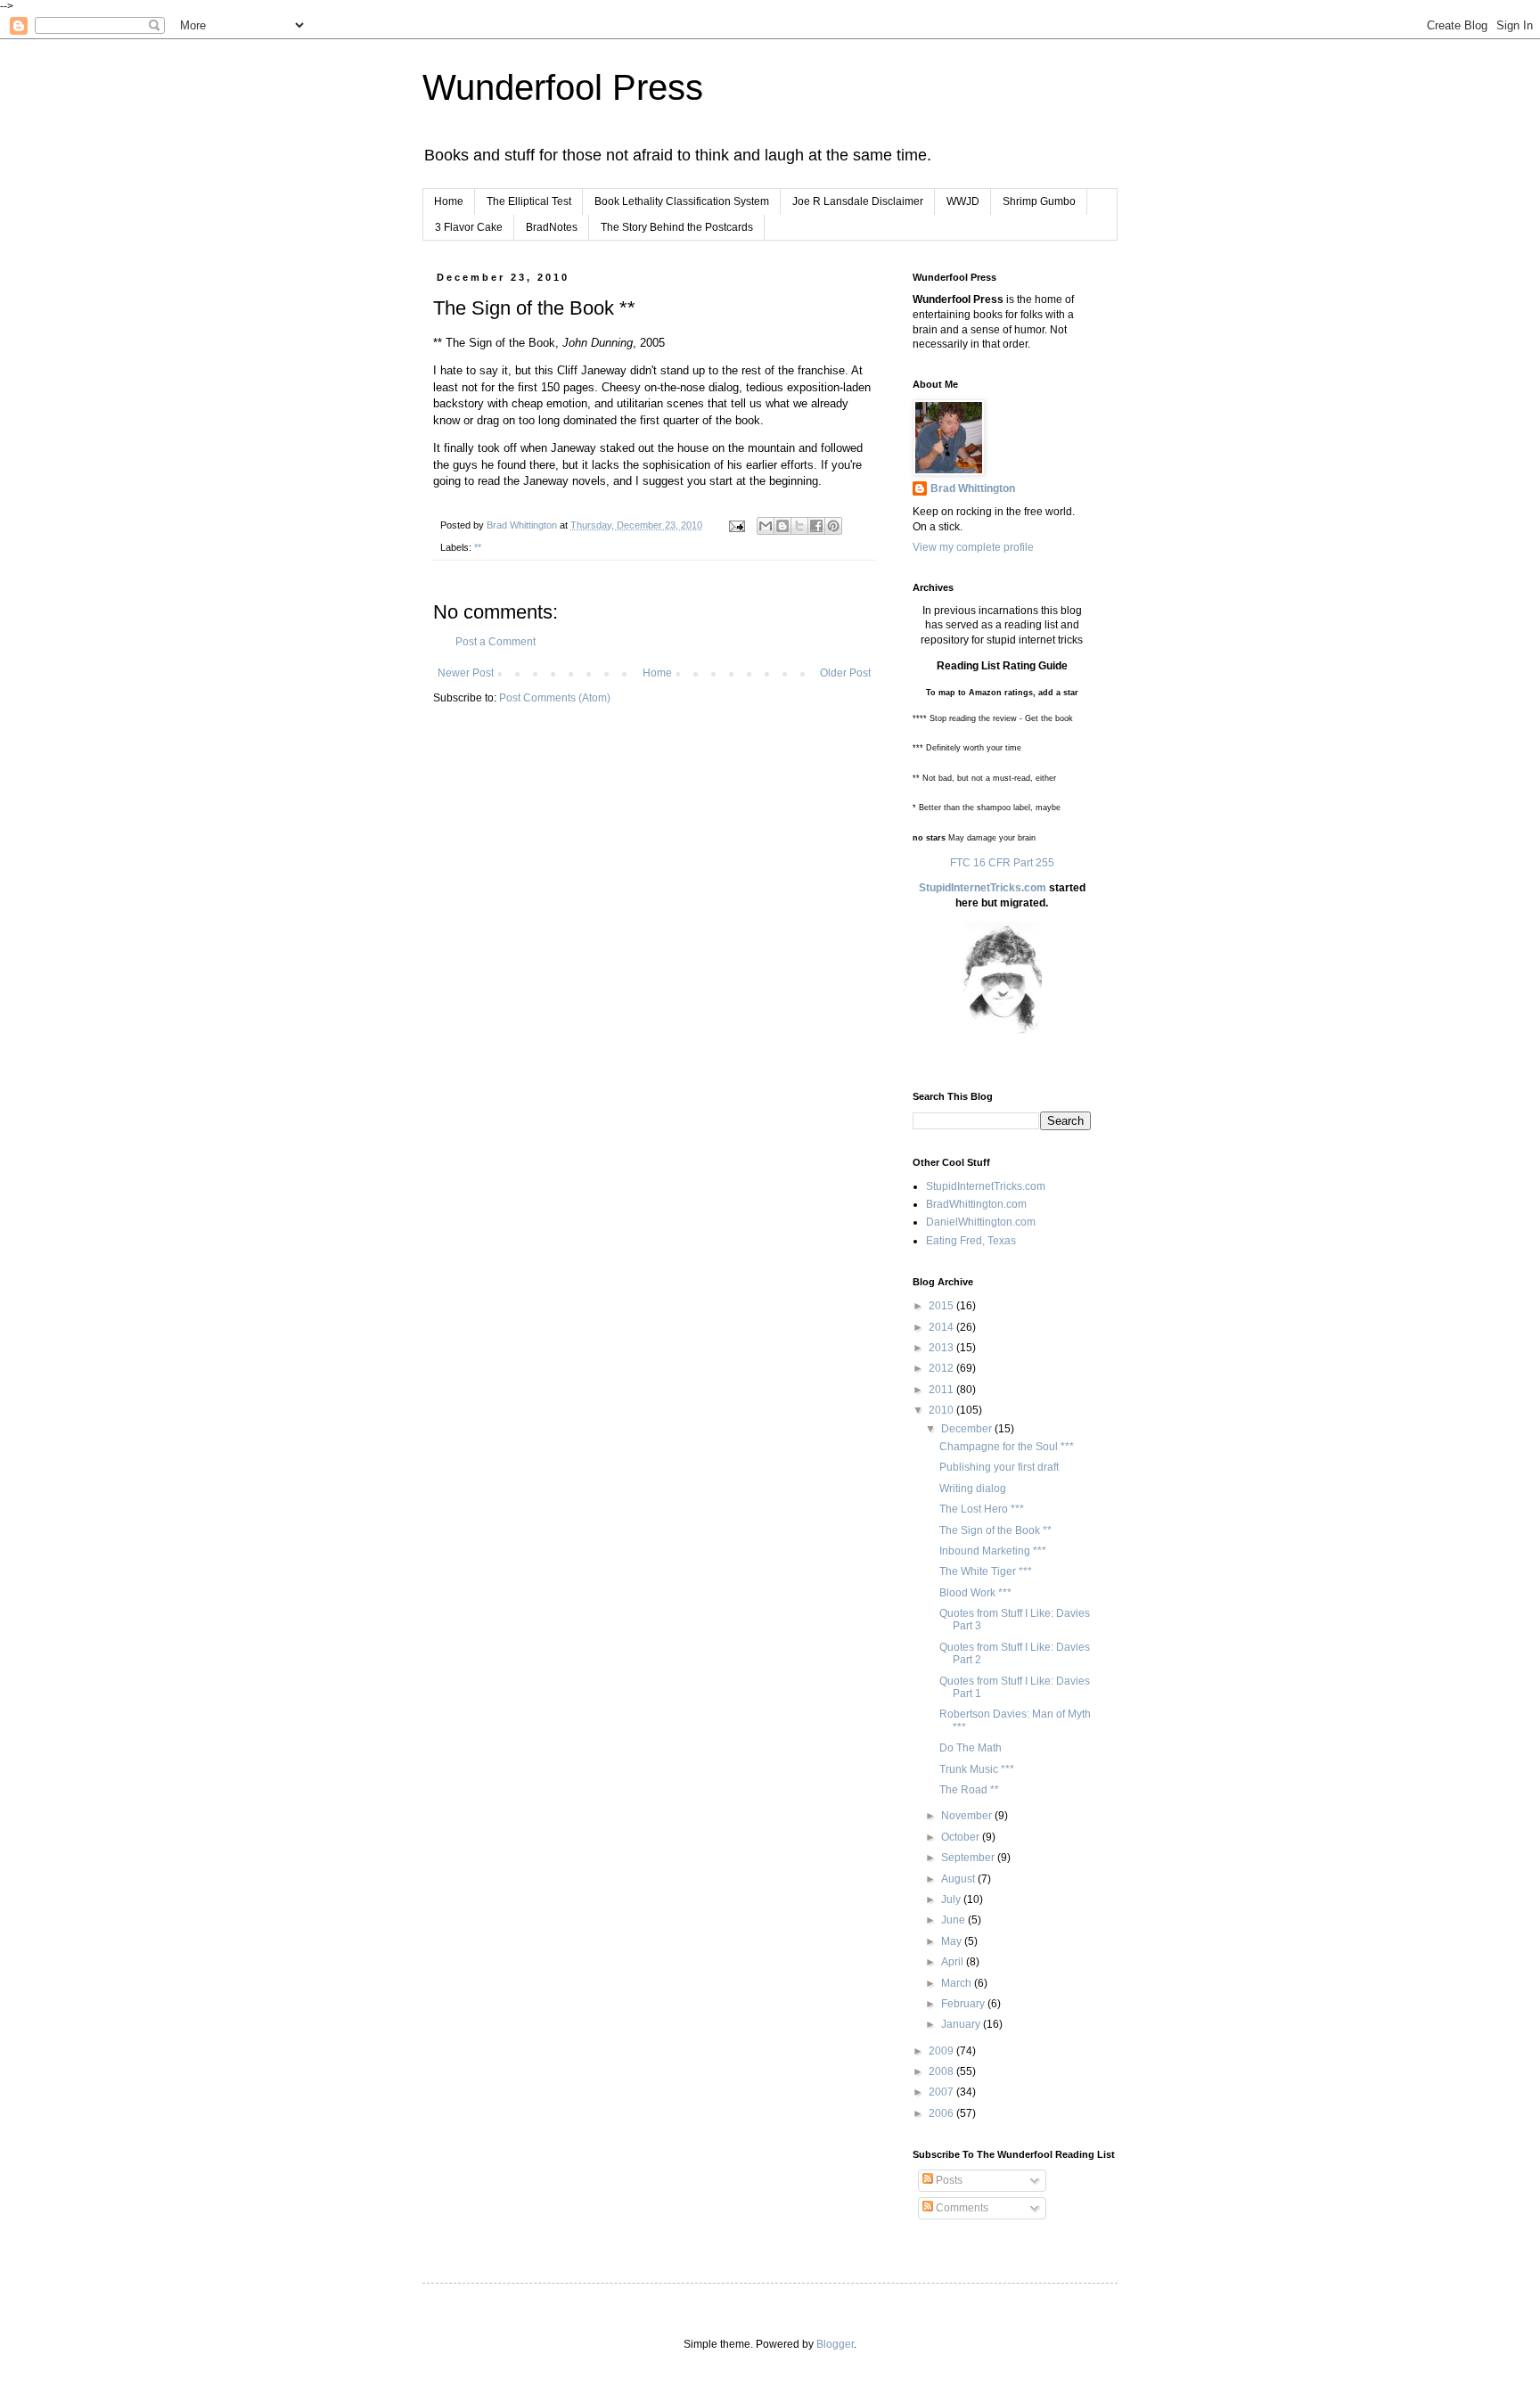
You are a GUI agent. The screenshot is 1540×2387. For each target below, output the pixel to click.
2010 (942, 1410)
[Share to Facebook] (816, 526)
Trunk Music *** (977, 1769)
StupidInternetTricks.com (983, 888)
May (953, 1941)
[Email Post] (736, 525)
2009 (942, 2051)
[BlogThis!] (782, 526)
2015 (942, 1306)
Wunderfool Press (563, 87)
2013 (942, 1348)
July (952, 1899)
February (964, 2004)
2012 (942, 1368)
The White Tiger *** (986, 1571)
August (959, 1879)
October (962, 1837)
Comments (961, 2208)
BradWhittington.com (976, 1204)
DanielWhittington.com (981, 1222)
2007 (942, 2092)
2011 (942, 1390)
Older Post (845, 673)
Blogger (835, 2344)
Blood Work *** (975, 1593)
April (954, 1962)
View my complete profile (973, 547)
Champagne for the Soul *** (1007, 1447)
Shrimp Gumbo (1039, 201)
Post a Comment (496, 642)
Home (449, 201)
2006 (942, 2113)
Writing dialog (973, 1489)
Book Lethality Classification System (682, 201)
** (478, 547)
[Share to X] (799, 526)
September (969, 1858)
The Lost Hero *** (982, 1509)
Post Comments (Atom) (555, 698)
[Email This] (766, 526)
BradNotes (552, 227)
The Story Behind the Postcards (677, 227)
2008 (942, 2071)
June (954, 1920)
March (958, 1983)
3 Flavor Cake (469, 227)
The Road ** (969, 1790)
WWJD (963, 201)
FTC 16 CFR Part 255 (1002, 863)
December (968, 1429)
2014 (942, 1327)
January (962, 2024)
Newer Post (466, 673)
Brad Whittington (973, 488)
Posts (948, 2180)
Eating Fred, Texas (971, 1241)
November (968, 1816)
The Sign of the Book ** (995, 1530)
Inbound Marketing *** (993, 1551)
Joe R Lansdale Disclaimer (858, 201)
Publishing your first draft (999, 1467)
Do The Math (971, 1748)
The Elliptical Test (529, 201)
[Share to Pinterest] (833, 526)
